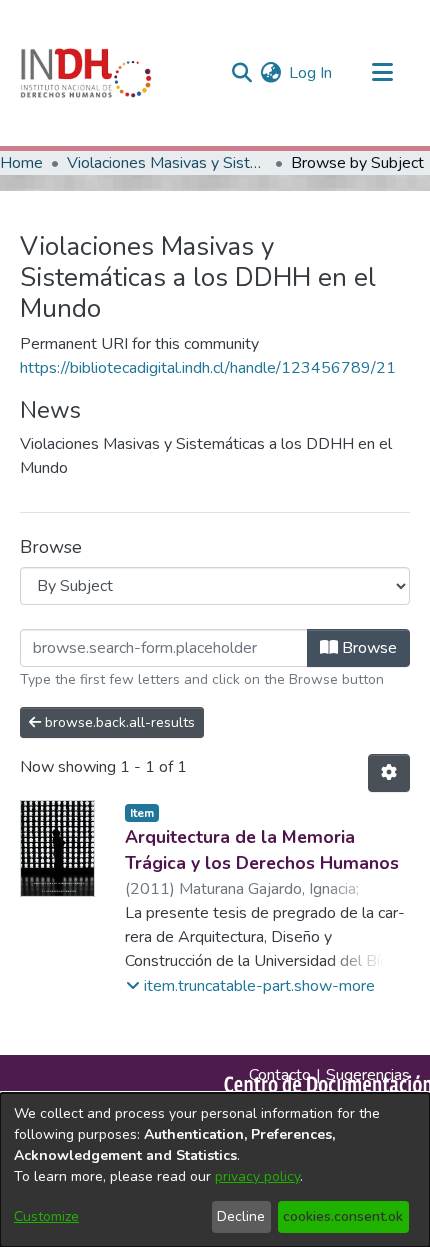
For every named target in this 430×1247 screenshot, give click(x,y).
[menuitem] (270, 73)
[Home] (86, 73)
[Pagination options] (389, 773)
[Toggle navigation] (382, 73)
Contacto (280, 1075)
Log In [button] (311, 73)
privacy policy (257, 1176)
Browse (367, 648)
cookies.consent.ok (343, 1216)
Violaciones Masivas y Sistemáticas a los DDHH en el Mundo (167, 163)
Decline (241, 1216)
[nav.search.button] (241, 73)
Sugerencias (368, 1075)
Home (21, 163)
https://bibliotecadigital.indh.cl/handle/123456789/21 (208, 368)
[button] (250, 986)
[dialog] (215, 1170)
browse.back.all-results (118, 722)
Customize (46, 1216)
